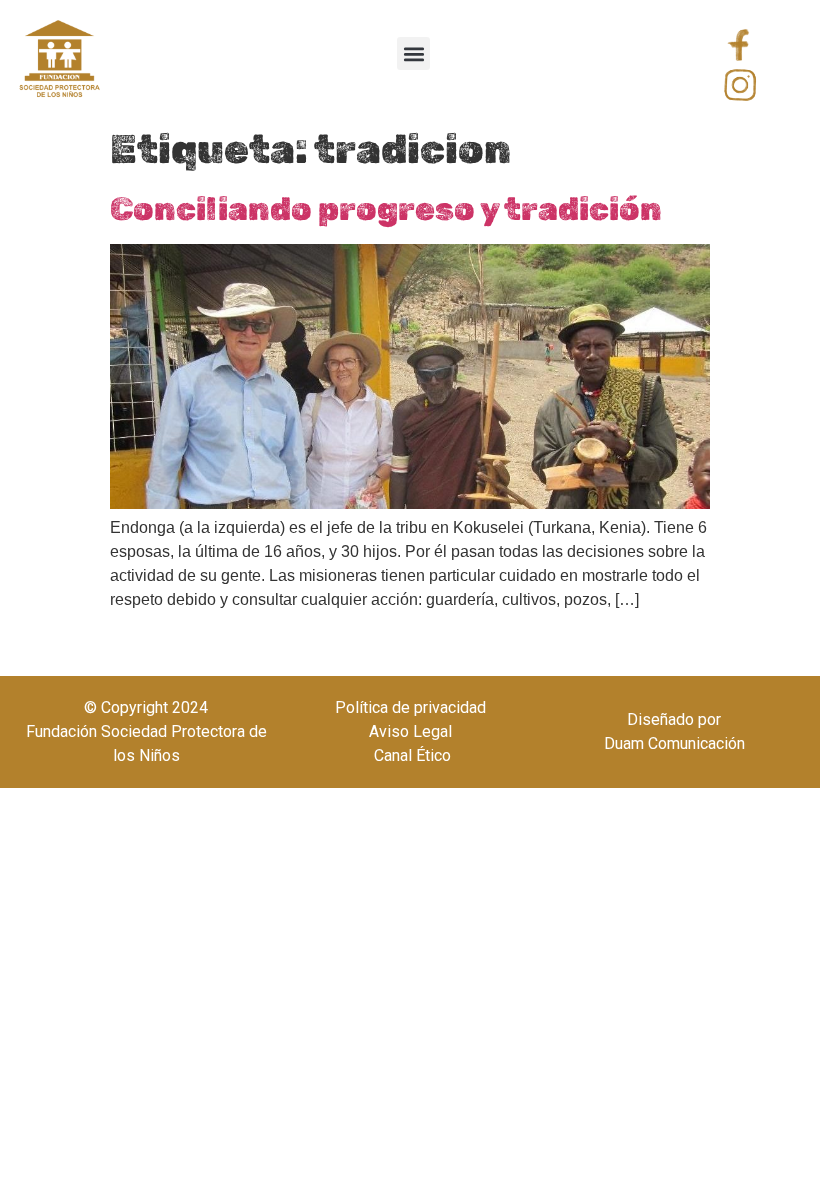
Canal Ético (410, 755)
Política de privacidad (410, 707)
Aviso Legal (410, 731)
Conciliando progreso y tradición (386, 209)
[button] (413, 53)
